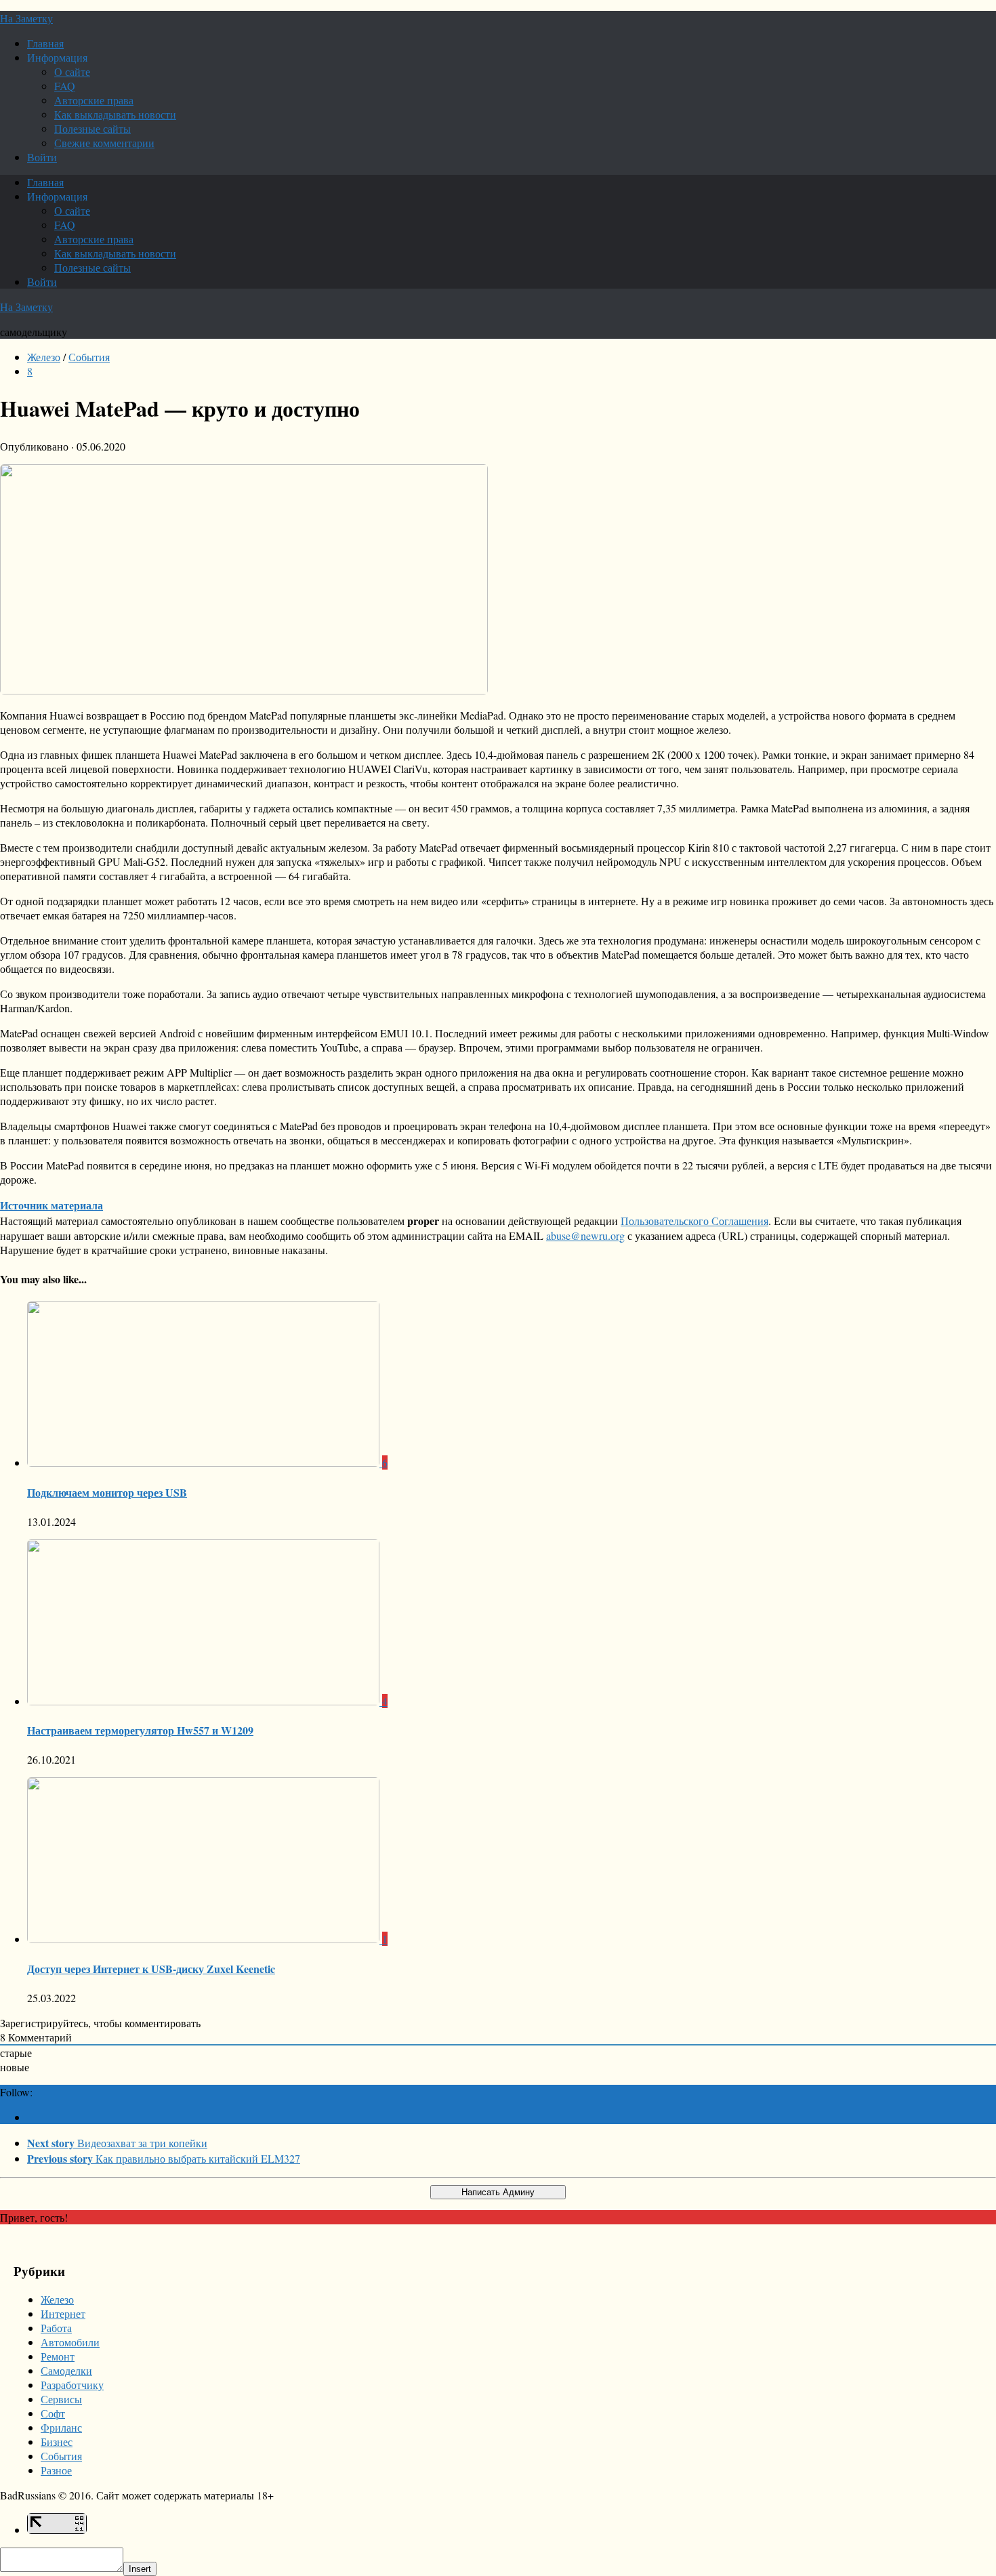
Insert (140, 2569)
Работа (56, 2328)
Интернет (63, 2313)
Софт (53, 2413)
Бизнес (57, 2442)
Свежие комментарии (104, 143)
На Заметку (26, 18)
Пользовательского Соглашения (694, 1221)
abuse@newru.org (585, 1235)
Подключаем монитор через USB (107, 1492)
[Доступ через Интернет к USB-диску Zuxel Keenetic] (205, 1939)
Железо (44, 357)
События (89, 357)
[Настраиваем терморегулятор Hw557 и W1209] (205, 1701)
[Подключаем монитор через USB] (205, 1462)
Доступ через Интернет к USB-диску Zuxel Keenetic (151, 1969)
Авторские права (94, 100)
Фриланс (61, 2427)
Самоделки (66, 2370)
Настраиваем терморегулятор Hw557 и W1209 (140, 1730)
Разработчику (72, 2385)
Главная (45, 43)
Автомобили (70, 2342)
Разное (56, 2470)
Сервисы (61, 2399)
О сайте (72, 71)
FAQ (65, 86)
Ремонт (58, 2356)
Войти (42, 157)
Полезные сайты (92, 128)
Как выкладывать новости (115, 114)
